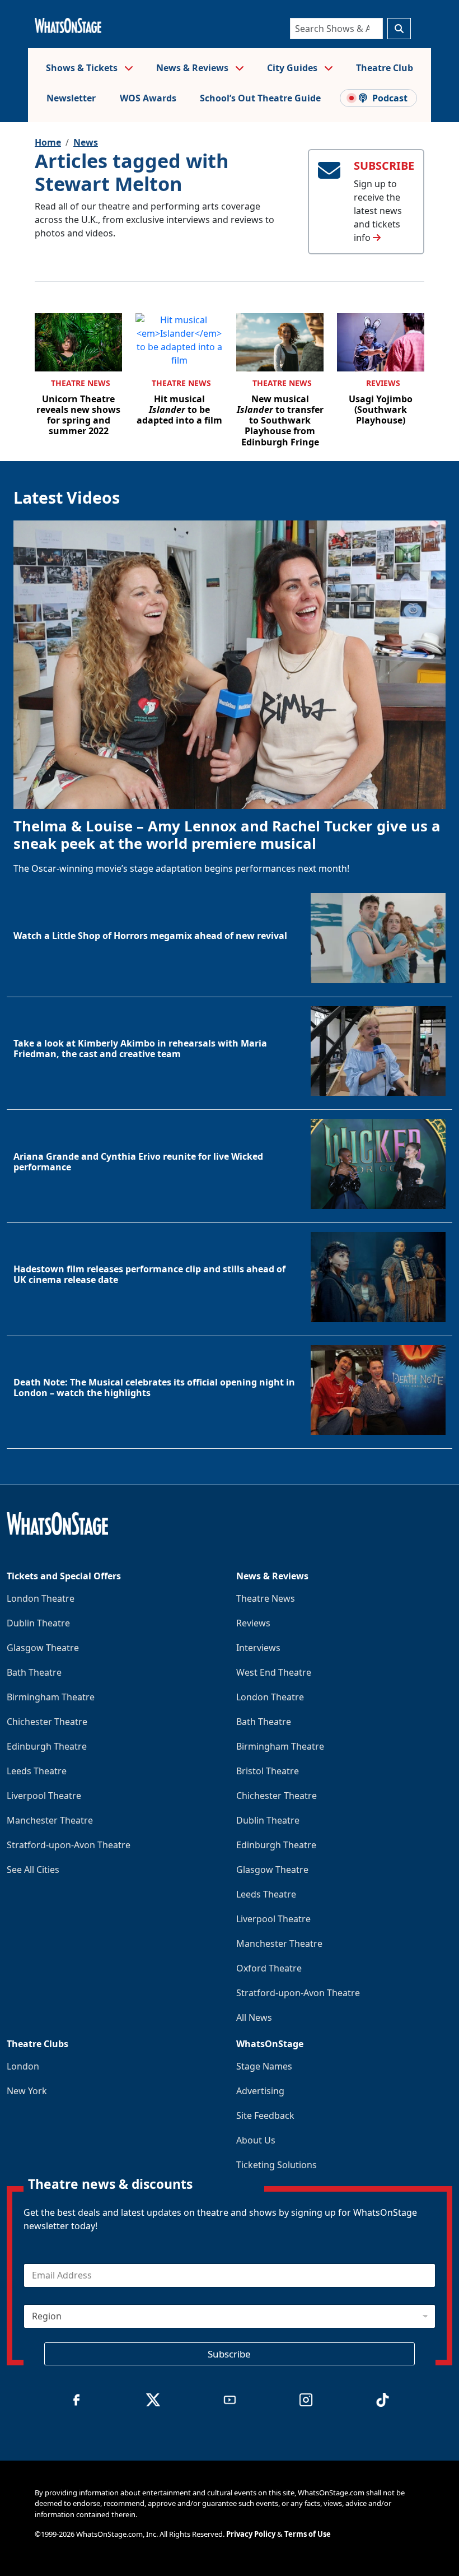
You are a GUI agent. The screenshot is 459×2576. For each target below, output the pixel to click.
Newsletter (71, 98)
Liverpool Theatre (44, 1796)
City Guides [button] (293, 68)
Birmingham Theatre (51, 1697)
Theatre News (81, 383)
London (23, 2066)
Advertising (260, 2091)
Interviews (258, 1648)
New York (27, 2091)
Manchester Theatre (50, 1820)
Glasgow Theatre (43, 1648)
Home (48, 142)
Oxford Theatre (269, 1968)
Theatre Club (385, 68)
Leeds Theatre (37, 1771)
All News (254, 2017)
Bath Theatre (34, 1672)
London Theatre (41, 1598)
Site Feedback (265, 2115)
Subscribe (229, 2354)
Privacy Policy (251, 2534)
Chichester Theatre (47, 1722)
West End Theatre (274, 1672)
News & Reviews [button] (193, 68)
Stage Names (264, 2066)
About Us (256, 2140)
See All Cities (33, 1870)
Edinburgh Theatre (47, 1746)
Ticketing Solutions (277, 2165)
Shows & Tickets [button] (83, 68)
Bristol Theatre (268, 1771)
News (86, 142)
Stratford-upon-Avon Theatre (69, 1845)
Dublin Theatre (38, 1623)
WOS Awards (148, 98)
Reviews (383, 383)
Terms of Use (308, 2534)
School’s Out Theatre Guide (260, 98)
